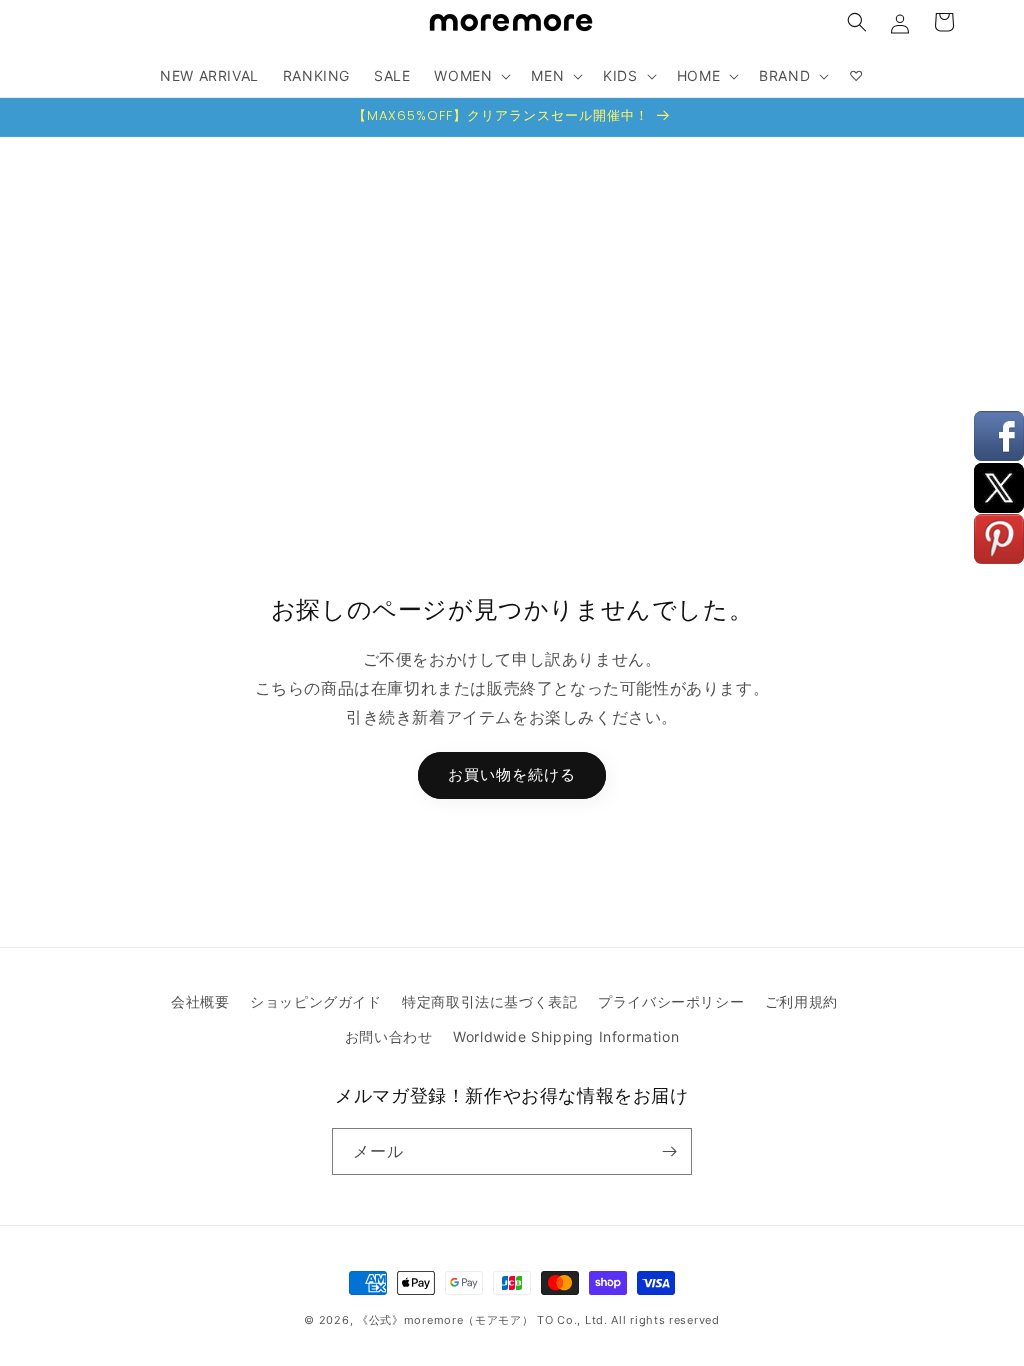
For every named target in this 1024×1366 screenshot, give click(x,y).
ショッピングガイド (315, 1001)
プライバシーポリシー (671, 1001)
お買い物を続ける (512, 774)
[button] (857, 22)
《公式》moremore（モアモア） (445, 1320)
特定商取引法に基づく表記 (489, 1001)
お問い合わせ (389, 1036)
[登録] (669, 1151)
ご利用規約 (801, 1001)
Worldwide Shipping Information (566, 1036)
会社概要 (200, 1001)
